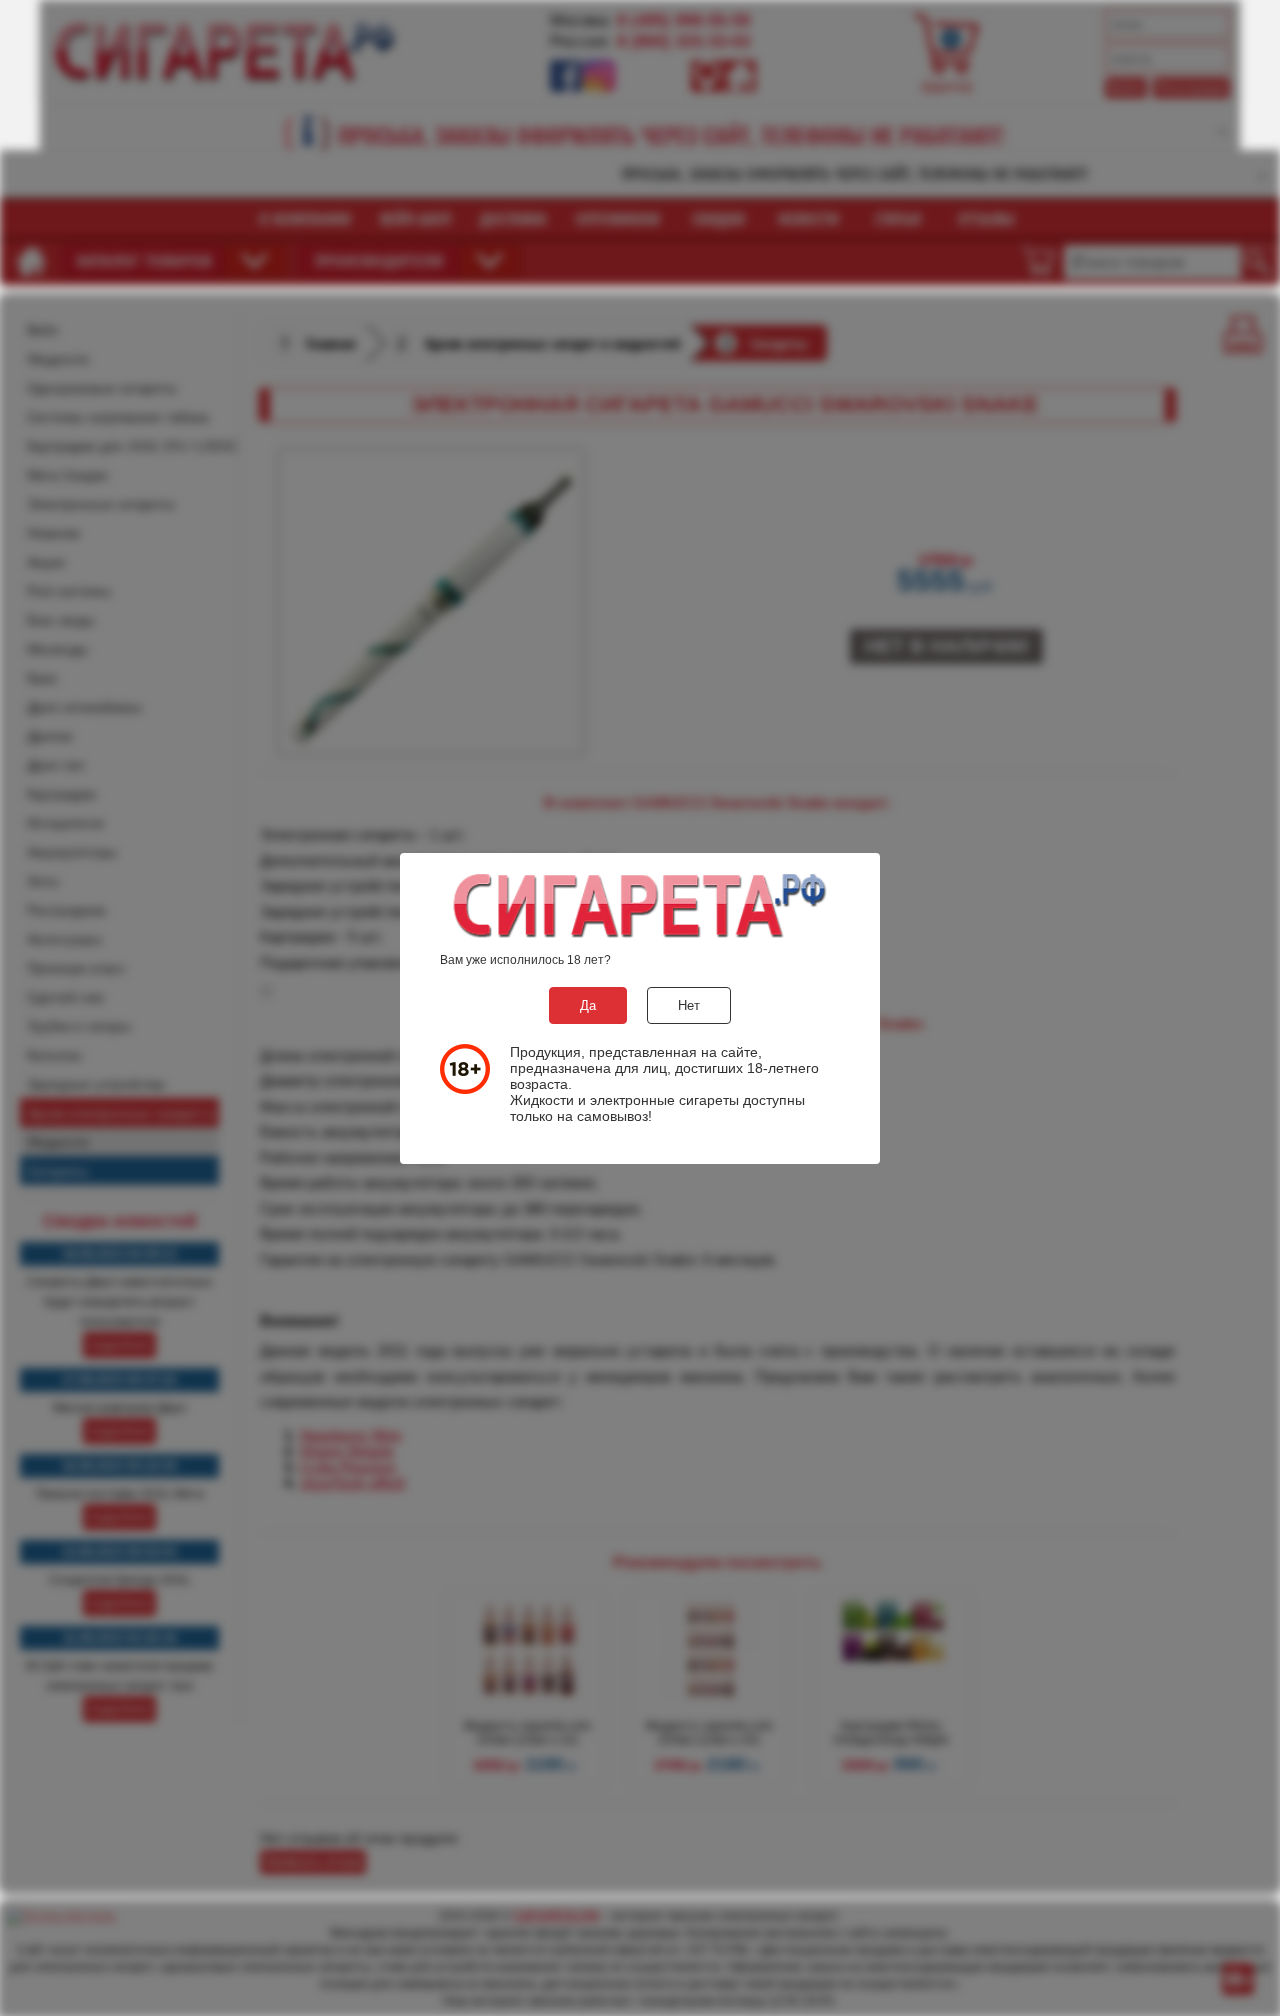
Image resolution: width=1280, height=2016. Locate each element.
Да (588, 1005)
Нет (689, 1005)
